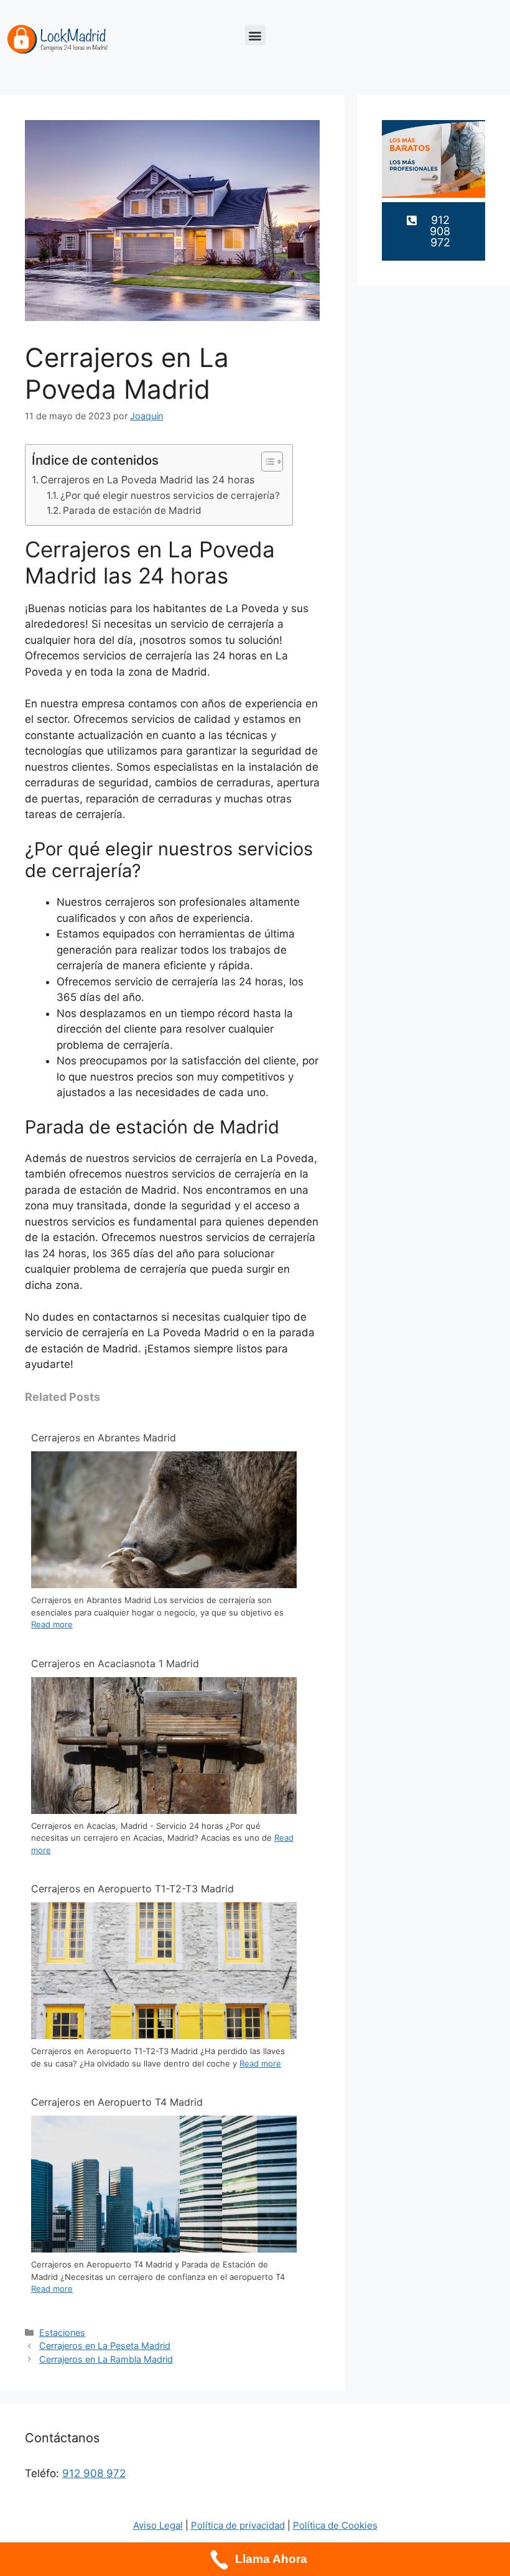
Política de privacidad (238, 2525)
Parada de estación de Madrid (132, 510)
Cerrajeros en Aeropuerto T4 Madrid (117, 2102)
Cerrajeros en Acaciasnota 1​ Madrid (115, 1663)
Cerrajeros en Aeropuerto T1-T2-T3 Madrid (132, 1889)
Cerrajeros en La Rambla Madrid (106, 2359)
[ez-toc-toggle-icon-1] (266, 462)
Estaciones (62, 2332)
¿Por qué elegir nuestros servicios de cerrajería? (170, 495)
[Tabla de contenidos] (272, 462)
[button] (255, 35)
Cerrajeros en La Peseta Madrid (105, 2346)
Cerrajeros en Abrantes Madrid (104, 1438)
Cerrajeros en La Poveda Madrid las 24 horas (147, 480)
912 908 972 (94, 2473)
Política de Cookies (335, 2525)
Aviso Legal (158, 2525)
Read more (52, 1624)
